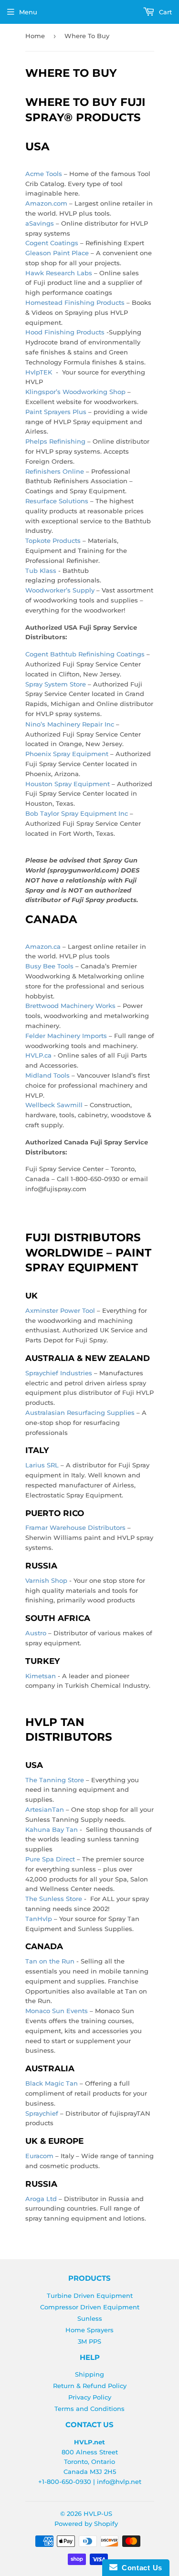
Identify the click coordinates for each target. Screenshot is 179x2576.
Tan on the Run (50, 1961)
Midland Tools (47, 1075)
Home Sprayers (89, 2330)
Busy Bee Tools (49, 966)
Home (35, 36)
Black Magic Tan (52, 2083)
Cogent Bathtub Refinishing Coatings (85, 654)
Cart (164, 12)
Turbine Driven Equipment (90, 2296)
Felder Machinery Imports (66, 1036)
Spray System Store (56, 684)
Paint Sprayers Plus (56, 412)
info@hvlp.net (119, 2482)
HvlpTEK (39, 372)
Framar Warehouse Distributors (75, 1527)
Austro (36, 1633)
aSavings (40, 223)
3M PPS (89, 2341)
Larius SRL (42, 1465)
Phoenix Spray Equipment (67, 754)
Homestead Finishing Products (75, 302)
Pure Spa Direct (50, 1859)
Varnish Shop (46, 1580)
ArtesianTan (45, 1809)
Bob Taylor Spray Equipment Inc (77, 813)
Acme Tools (44, 174)
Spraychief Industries (59, 1373)
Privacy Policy (90, 2397)
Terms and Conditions (89, 2409)
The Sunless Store (54, 1899)
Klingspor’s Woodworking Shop (75, 392)
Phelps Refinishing (55, 441)
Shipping (89, 2374)
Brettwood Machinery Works (70, 1006)
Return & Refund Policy (90, 2386)
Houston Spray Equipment (68, 784)
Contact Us (140, 2568)
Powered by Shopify (86, 2524)
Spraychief (42, 2113)
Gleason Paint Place (57, 253)
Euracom (39, 2156)
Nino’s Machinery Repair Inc (70, 724)
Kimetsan (41, 1676)
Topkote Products (53, 540)
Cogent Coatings (52, 243)
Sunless (90, 2318)
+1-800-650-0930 (65, 2482)
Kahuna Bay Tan (52, 1829)
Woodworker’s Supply (60, 590)
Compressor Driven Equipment (90, 2307)
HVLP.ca (38, 1055)
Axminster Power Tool (60, 1310)
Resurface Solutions (57, 501)
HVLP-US (98, 2514)
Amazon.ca (43, 946)
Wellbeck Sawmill (54, 1105)
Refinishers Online (55, 471)
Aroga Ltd (41, 2199)
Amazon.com (46, 203)
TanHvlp (39, 1919)
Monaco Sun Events (57, 2011)
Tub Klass (41, 571)
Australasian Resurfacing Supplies (80, 1413)
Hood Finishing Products (65, 332)
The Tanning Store (55, 1780)
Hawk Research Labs (59, 273)
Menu (28, 12)
